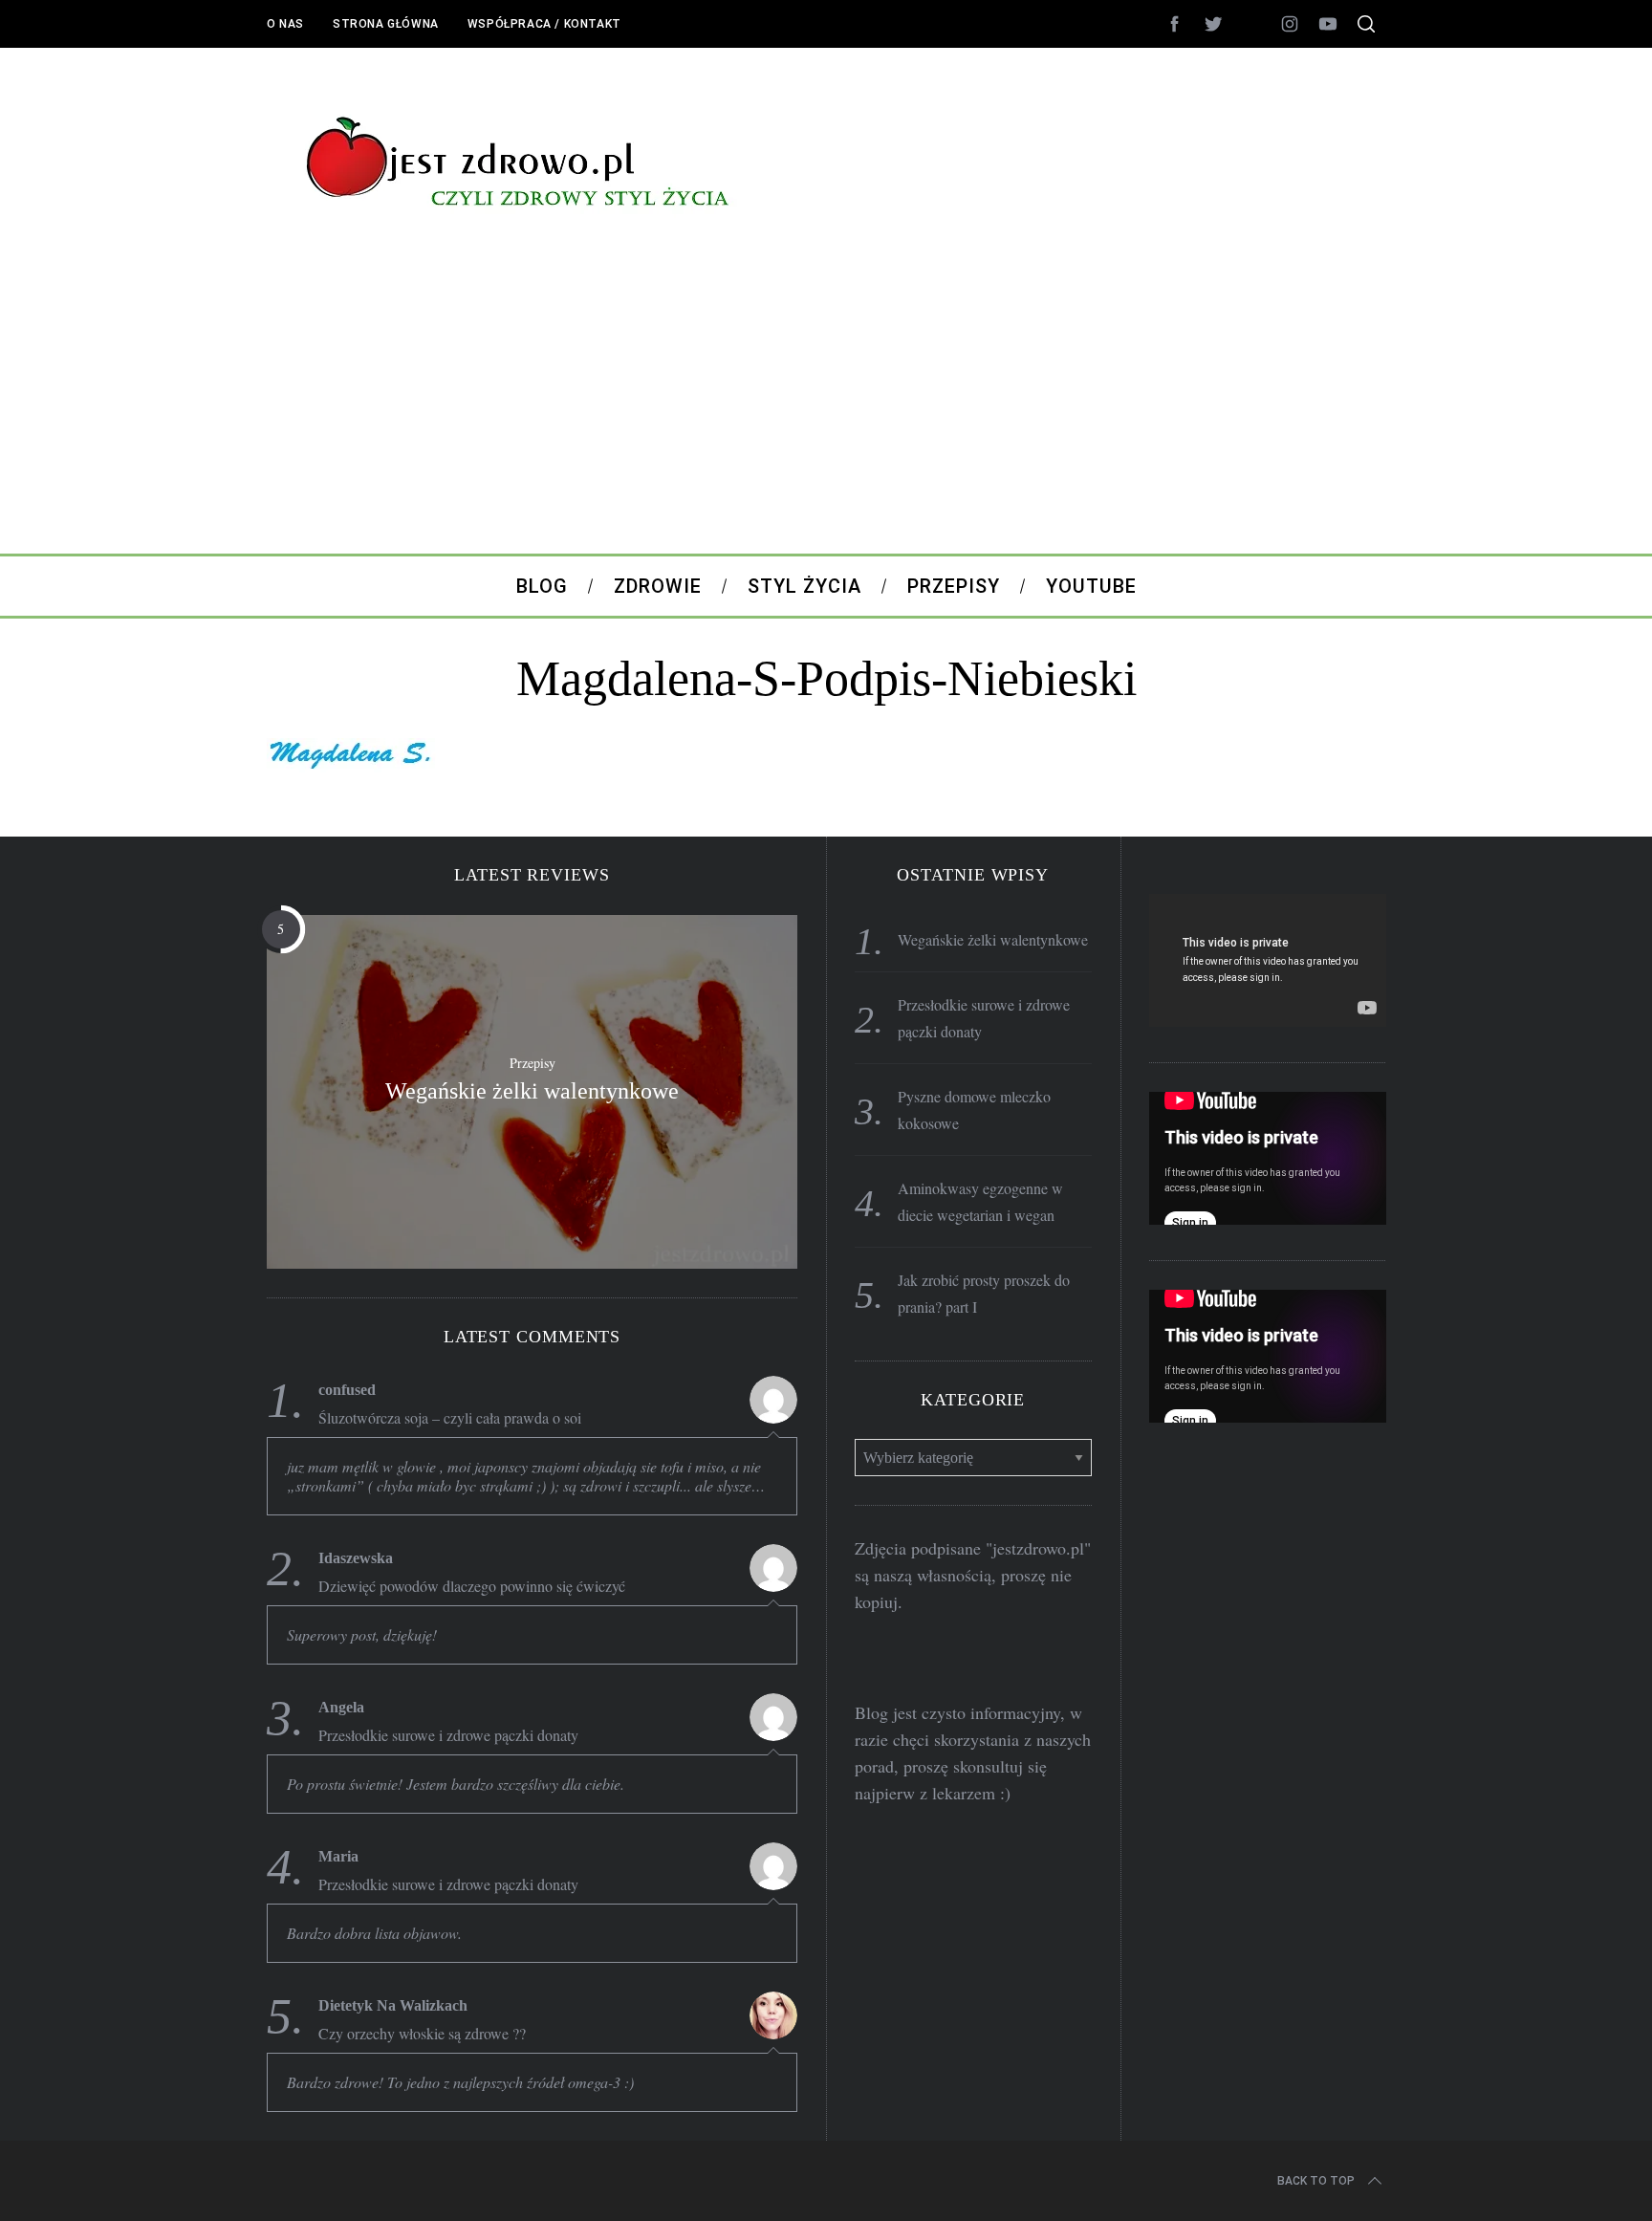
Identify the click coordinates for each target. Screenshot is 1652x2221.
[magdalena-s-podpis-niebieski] (351, 766)
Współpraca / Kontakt (544, 24)
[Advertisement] (826, 410)
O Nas (285, 24)
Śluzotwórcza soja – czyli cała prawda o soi (450, 1418)
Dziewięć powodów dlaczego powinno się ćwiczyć (472, 1586)
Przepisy (533, 1063)
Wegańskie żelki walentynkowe (532, 1091)
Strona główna (386, 24)
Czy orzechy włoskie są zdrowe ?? (422, 2034)
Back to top (1316, 2181)
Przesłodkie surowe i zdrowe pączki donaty (448, 1735)
